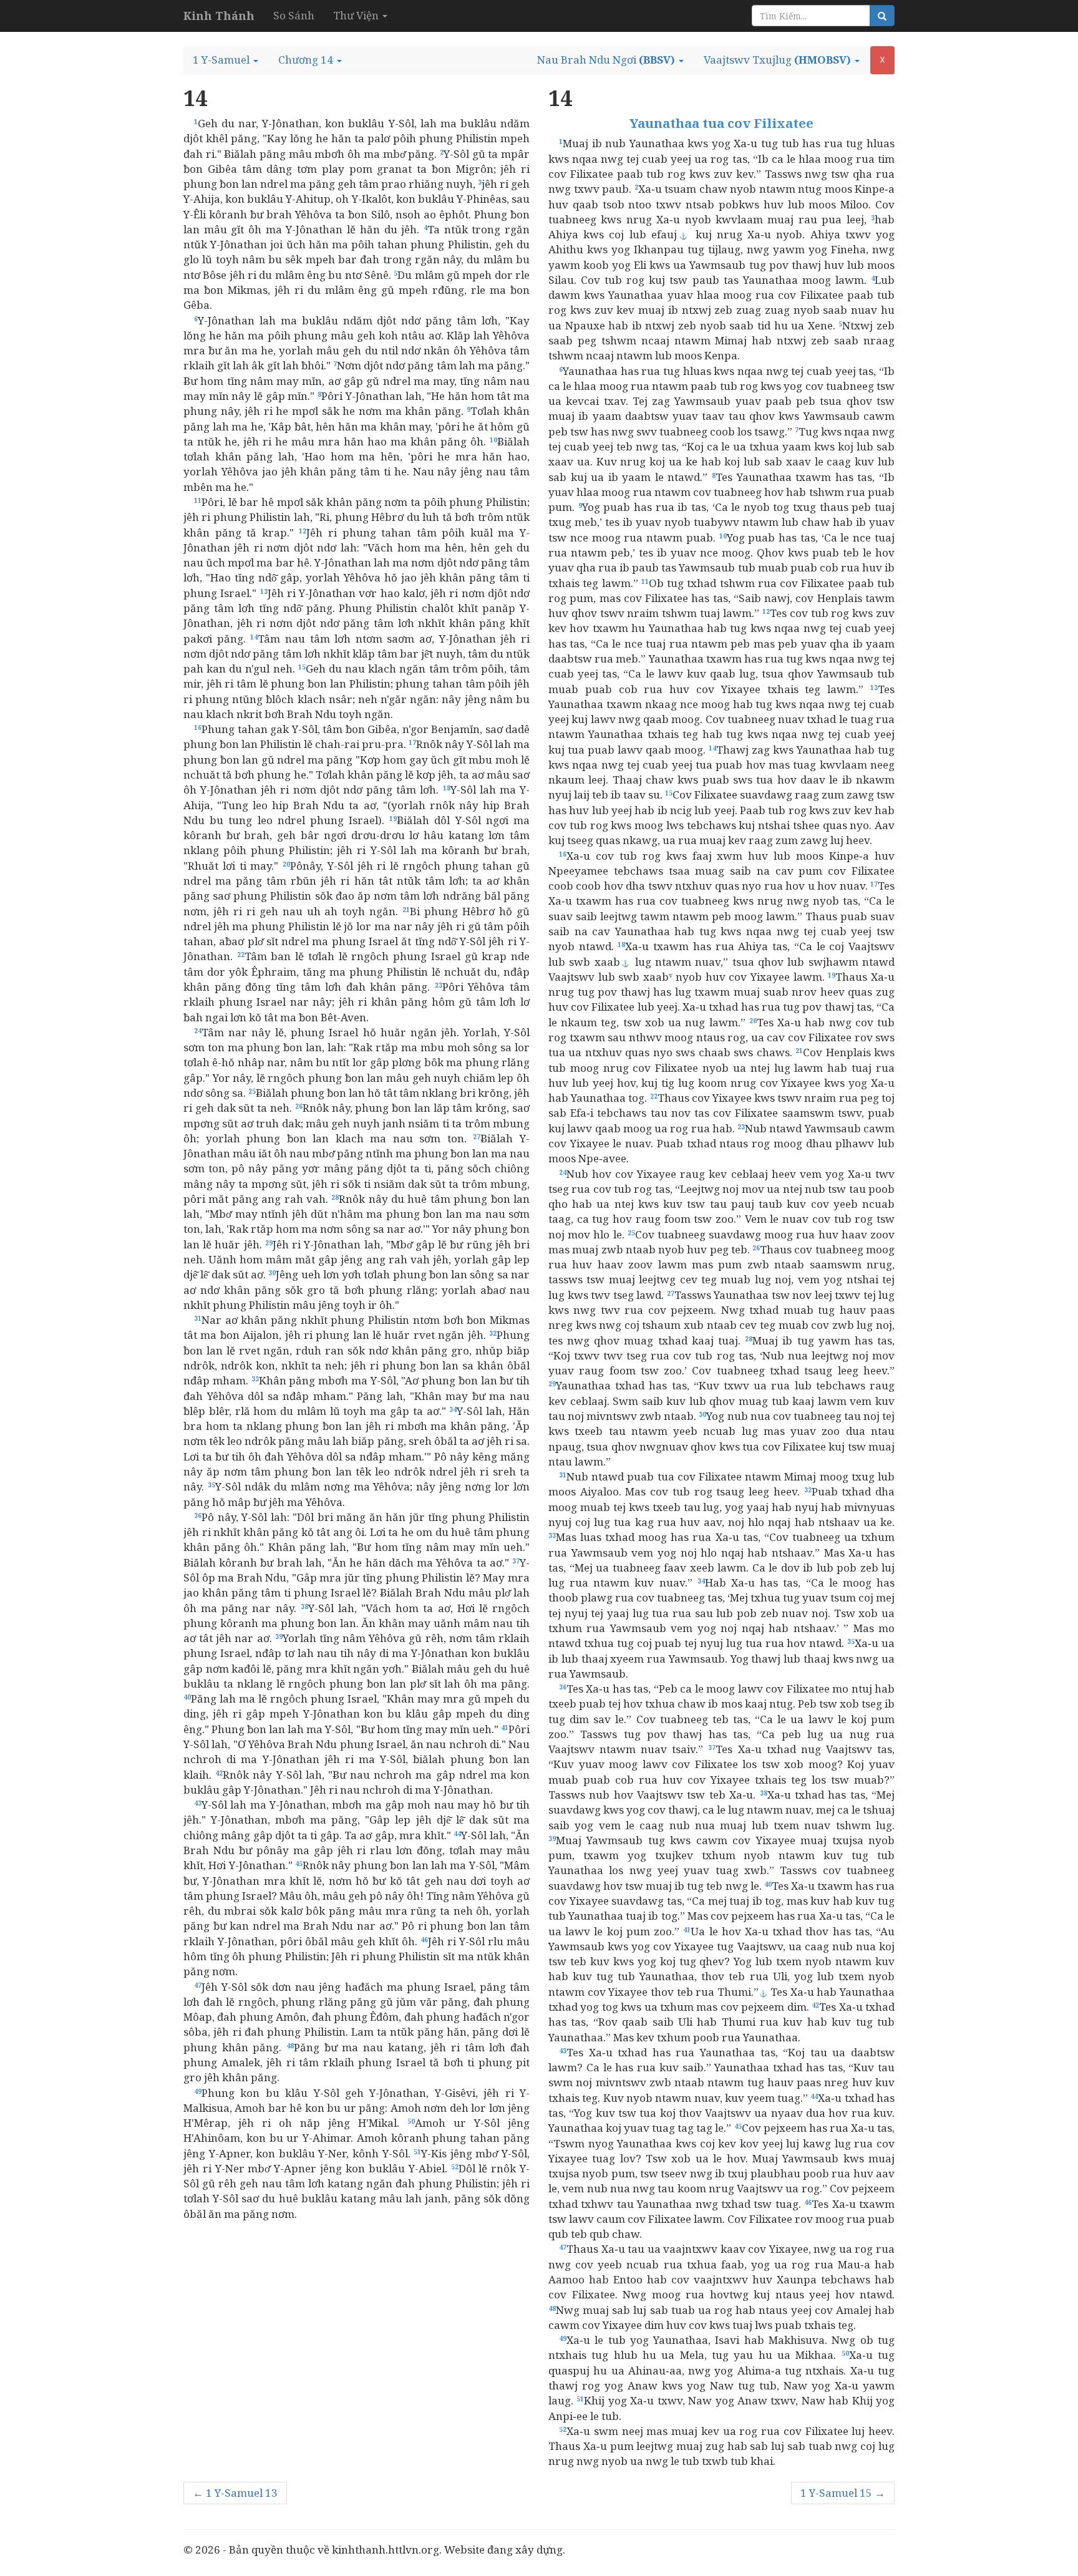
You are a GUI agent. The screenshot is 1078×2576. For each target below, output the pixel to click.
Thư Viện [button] (357, 15)
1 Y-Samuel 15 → (843, 2493)
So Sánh (294, 15)
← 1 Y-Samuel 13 (235, 2493)
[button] (226, 60)
